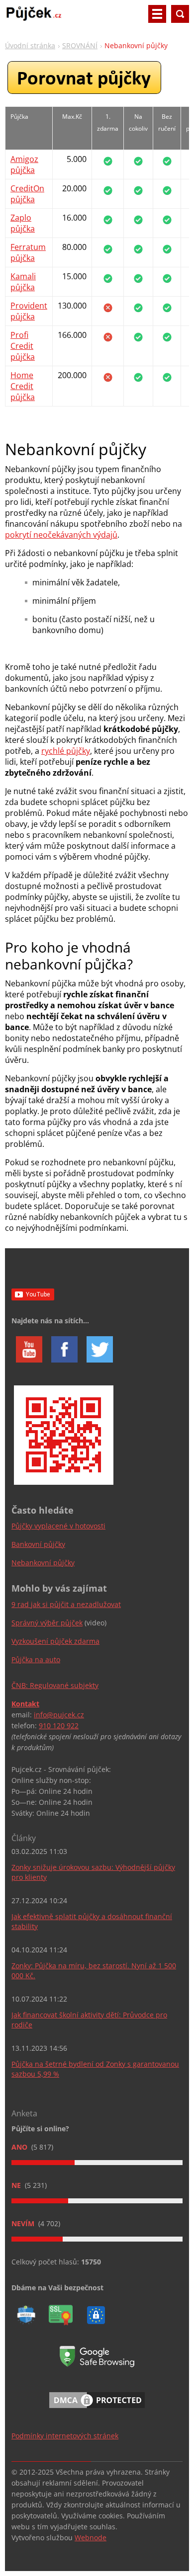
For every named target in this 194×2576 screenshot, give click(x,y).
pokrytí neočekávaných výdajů (61, 535)
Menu (157, 14)
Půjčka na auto (36, 1659)
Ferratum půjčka (28, 252)
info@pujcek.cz (59, 1715)
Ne (17, 2185)
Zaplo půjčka (23, 223)
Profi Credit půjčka (23, 346)
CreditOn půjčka (27, 194)
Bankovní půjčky (38, 1544)
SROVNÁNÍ (80, 45)
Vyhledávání (180, 14)
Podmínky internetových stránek (65, 2436)
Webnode (91, 2537)
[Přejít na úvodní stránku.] (34, 18)
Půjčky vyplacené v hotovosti (58, 1526)
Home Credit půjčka (23, 386)
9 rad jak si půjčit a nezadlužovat (66, 1604)
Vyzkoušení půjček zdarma (55, 1641)
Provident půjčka (29, 311)
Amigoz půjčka (24, 164)
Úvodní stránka (30, 45)
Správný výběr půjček (47, 1623)
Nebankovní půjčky (43, 1563)
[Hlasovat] (97, 2163)
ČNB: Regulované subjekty (55, 1685)
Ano (20, 2147)
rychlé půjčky (66, 751)
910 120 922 (59, 1726)
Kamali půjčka (23, 282)
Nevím (24, 2223)
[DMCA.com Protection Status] (97, 2410)
